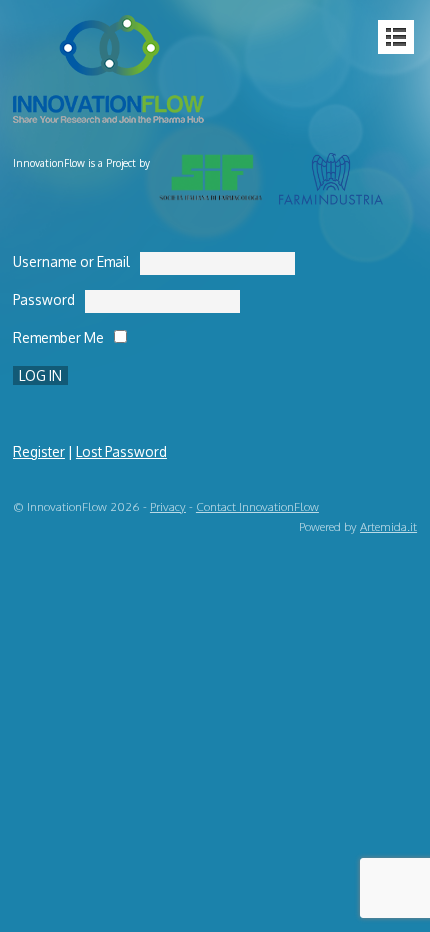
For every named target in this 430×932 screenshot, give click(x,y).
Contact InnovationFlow (257, 506)
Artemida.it (388, 526)
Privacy (168, 506)
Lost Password (121, 451)
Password (44, 299)
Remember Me (58, 337)
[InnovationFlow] (113, 111)
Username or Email (71, 261)
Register (39, 451)
